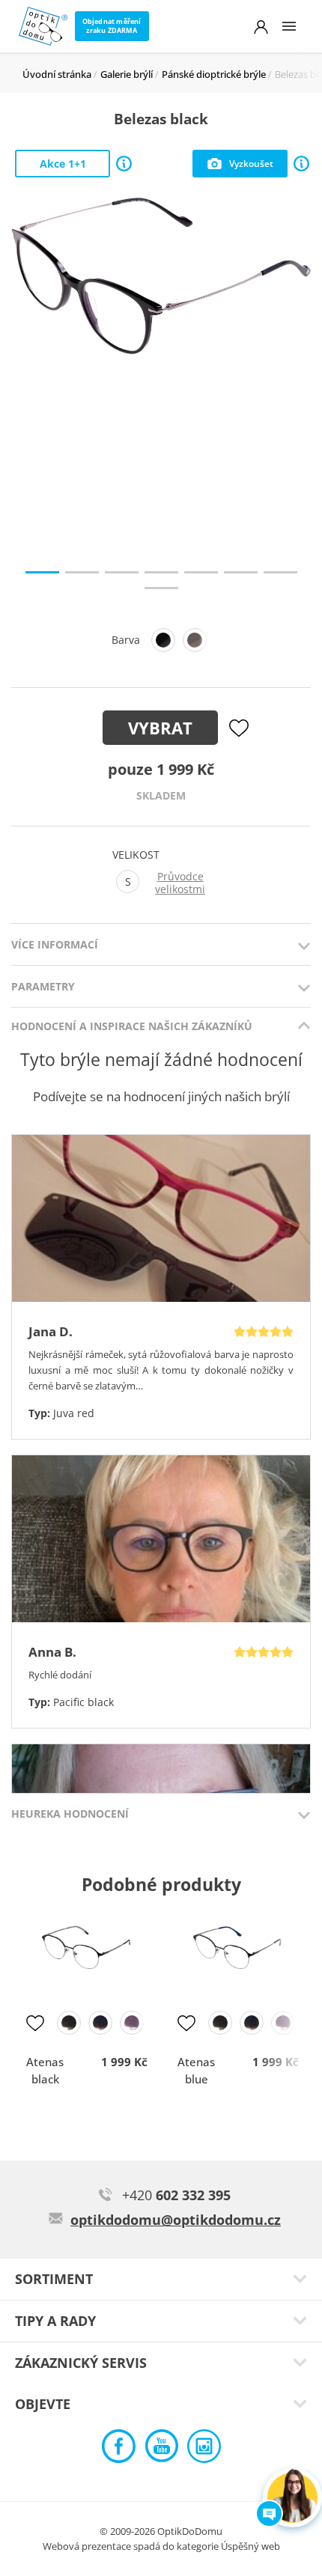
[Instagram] (204, 2450)
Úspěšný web (250, 2546)
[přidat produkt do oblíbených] (35, 2023)
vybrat (160, 728)
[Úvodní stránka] (43, 26)
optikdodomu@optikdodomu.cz (176, 2220)
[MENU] (289, 26)
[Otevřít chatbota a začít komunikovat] (292, 2498)
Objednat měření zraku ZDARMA (112, 26)
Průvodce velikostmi (180, 883)
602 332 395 (176, 2195)
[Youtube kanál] (161, 2450)
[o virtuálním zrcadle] (301, 164)
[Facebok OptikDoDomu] (119, 2450)
